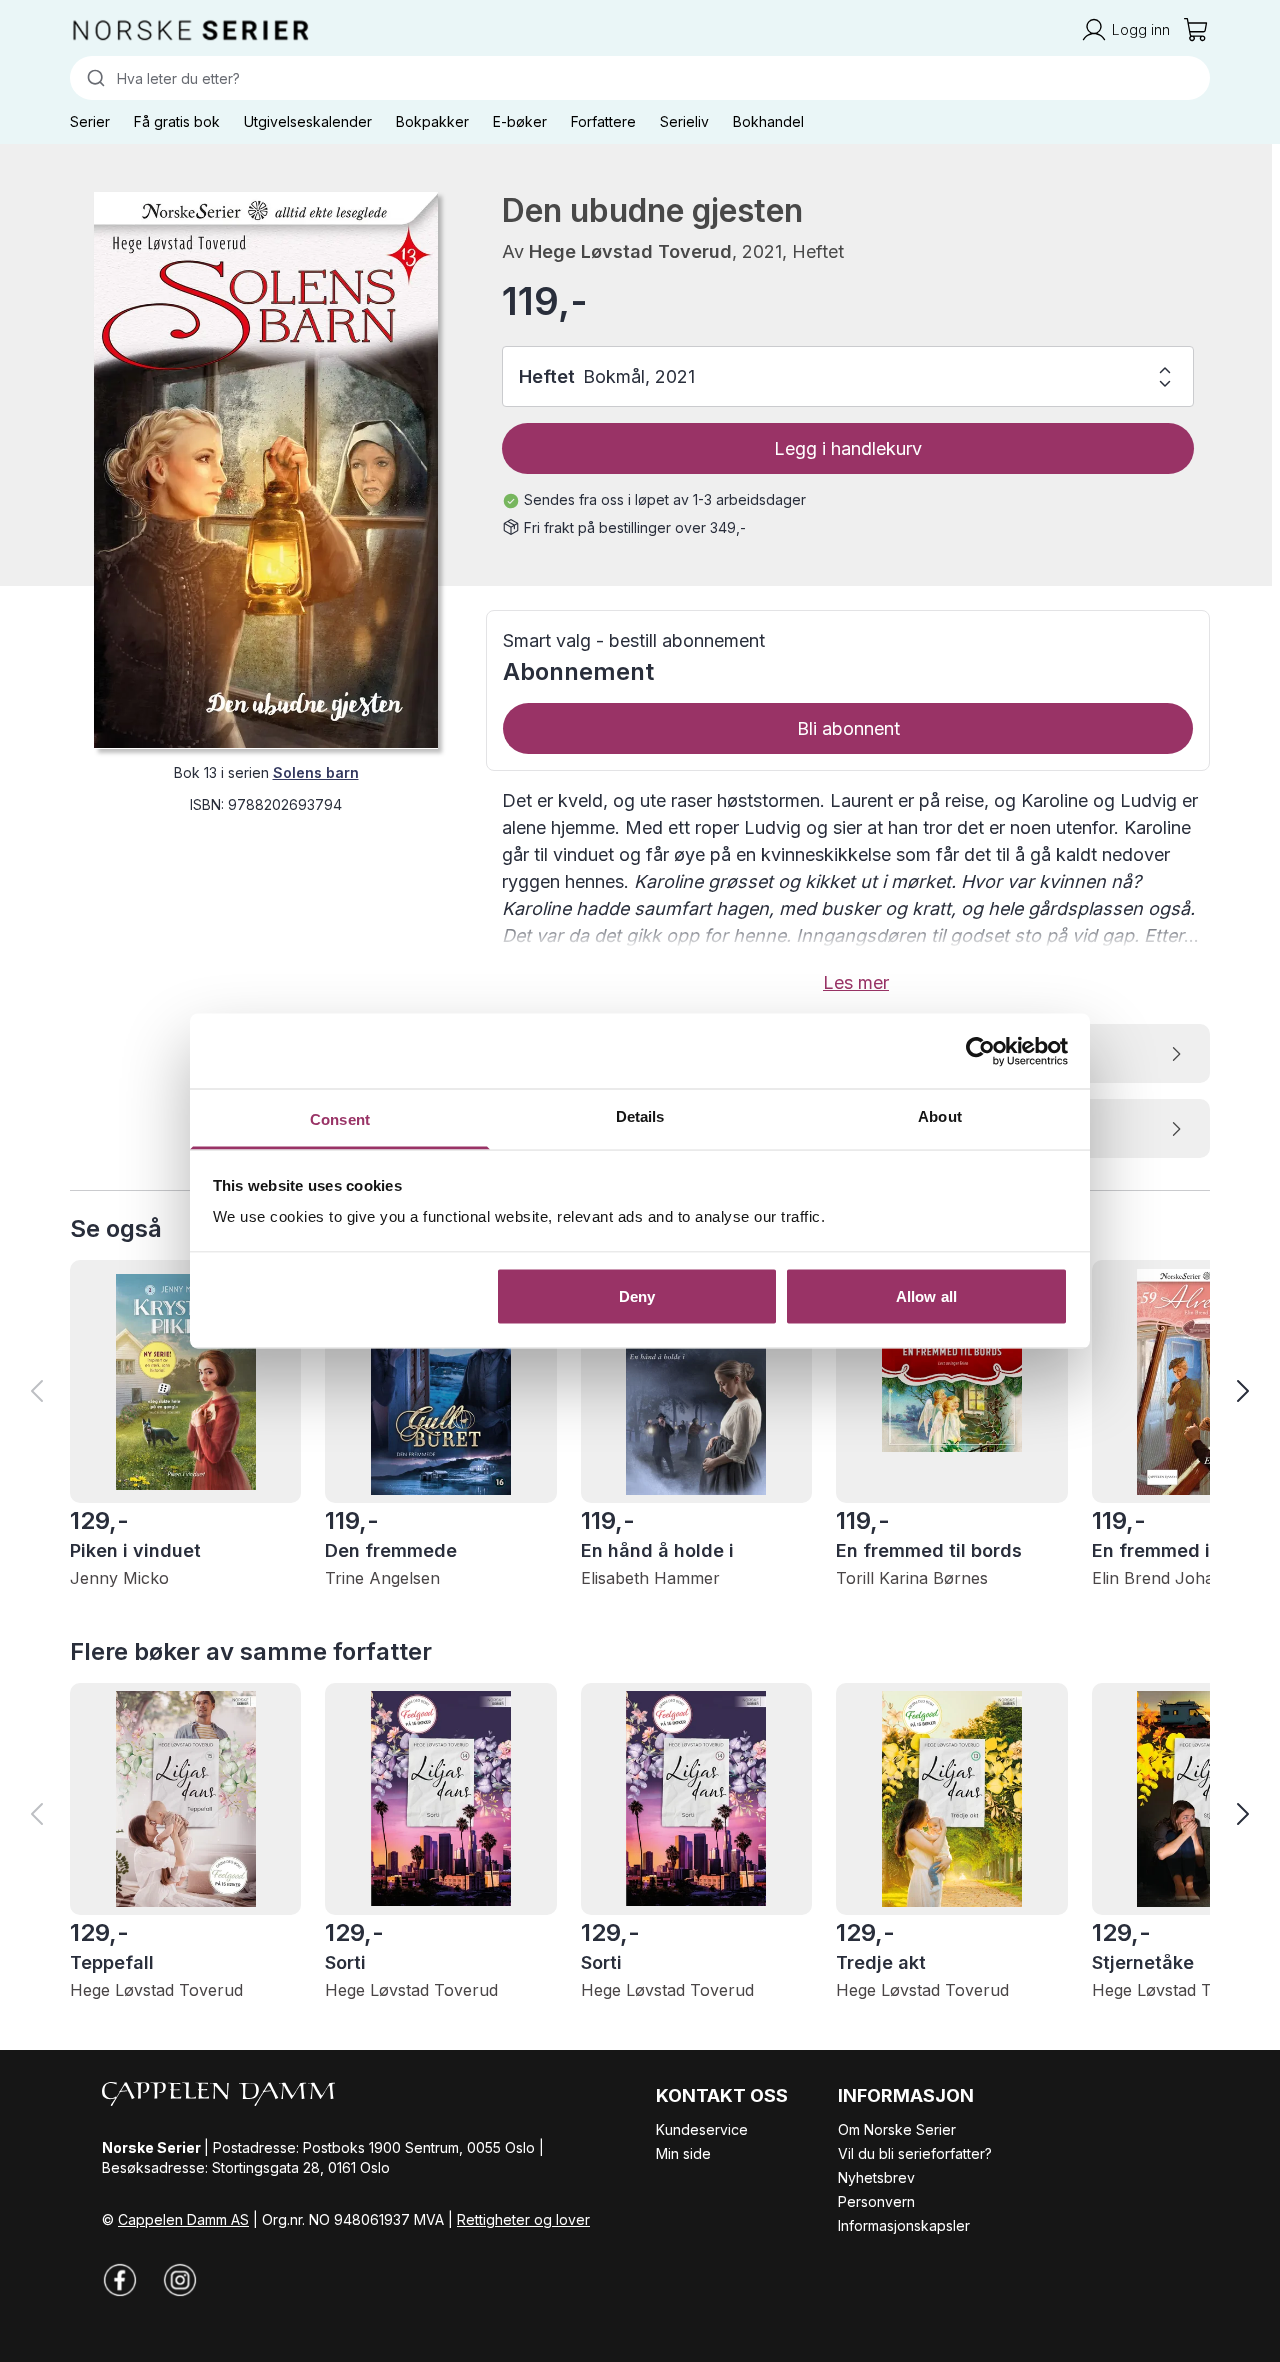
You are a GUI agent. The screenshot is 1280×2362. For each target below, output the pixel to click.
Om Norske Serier (897, 2129)
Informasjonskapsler (904, 2225)
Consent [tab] (340, 1119)
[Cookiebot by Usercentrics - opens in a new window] (980, 1051)
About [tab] (940, 1116)
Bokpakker (432, 121)
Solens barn (316, 771)
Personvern (876, 2201)
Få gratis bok (177, 121)
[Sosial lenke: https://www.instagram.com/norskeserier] (180, 2280)
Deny (637, 1295)
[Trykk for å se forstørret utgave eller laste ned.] (266, 470)
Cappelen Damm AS (183, 2219)
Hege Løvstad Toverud (630, 251)
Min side (683, 2153)
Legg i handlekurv (848, 448)
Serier (90, 121)
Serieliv (684, 121)
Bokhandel (768, 121)
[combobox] (640, 78)
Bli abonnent (848, 728)
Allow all (926, 1295)
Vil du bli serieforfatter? (915, 2153)
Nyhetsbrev (876, 2177)
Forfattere (603, 121)
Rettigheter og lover (523, 2219)
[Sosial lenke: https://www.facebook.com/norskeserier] (120, 2280)
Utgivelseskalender (308, 121)
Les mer (856, 982)
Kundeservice (702, 2129)
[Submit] (93, 78)
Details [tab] (640, 1116)
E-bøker (520, 121)
